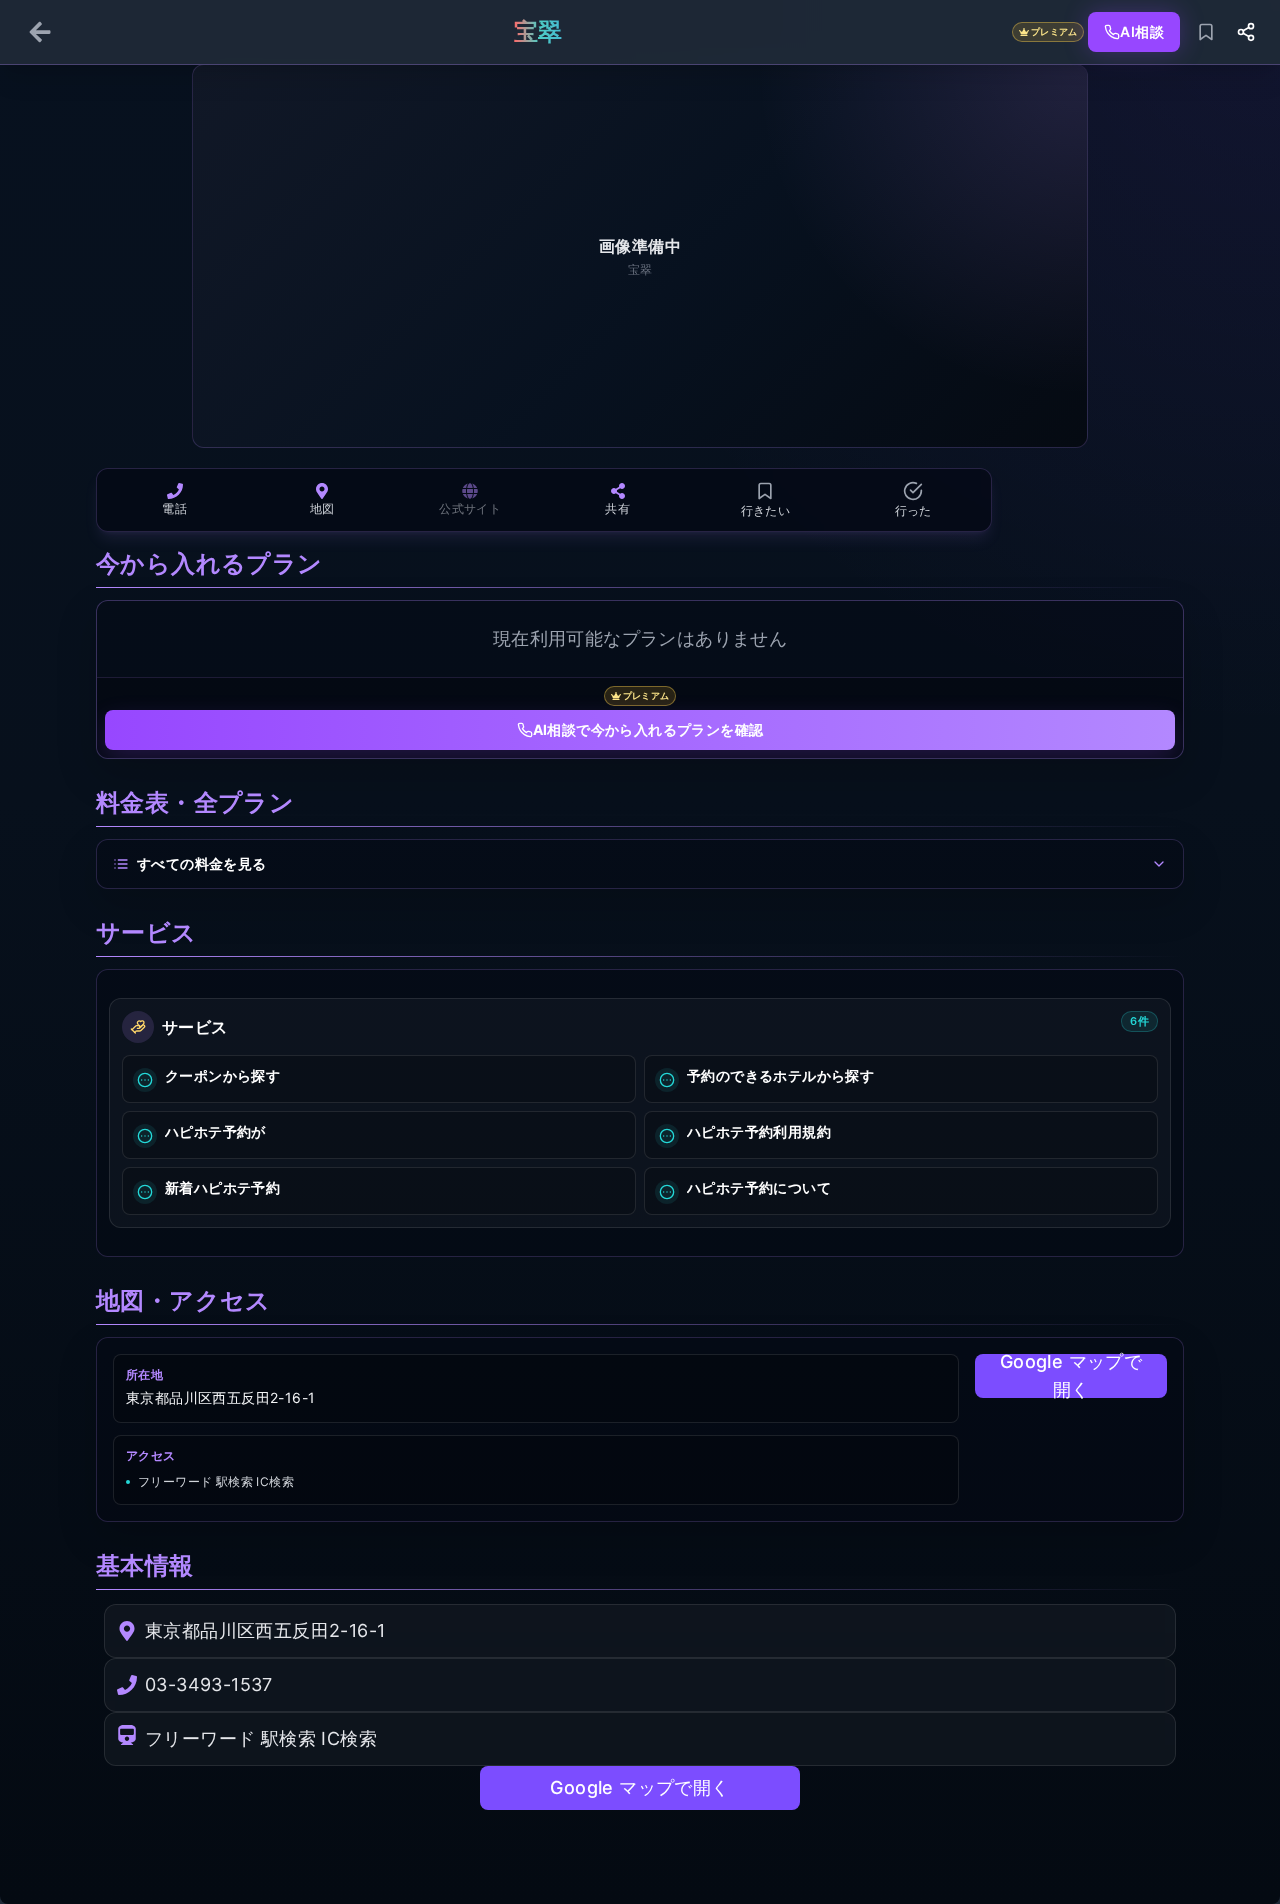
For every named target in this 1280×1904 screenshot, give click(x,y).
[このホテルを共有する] (1246, 32)
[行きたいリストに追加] (1206, 32)
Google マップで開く (1071, 1376)
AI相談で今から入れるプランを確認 (648, 729)
